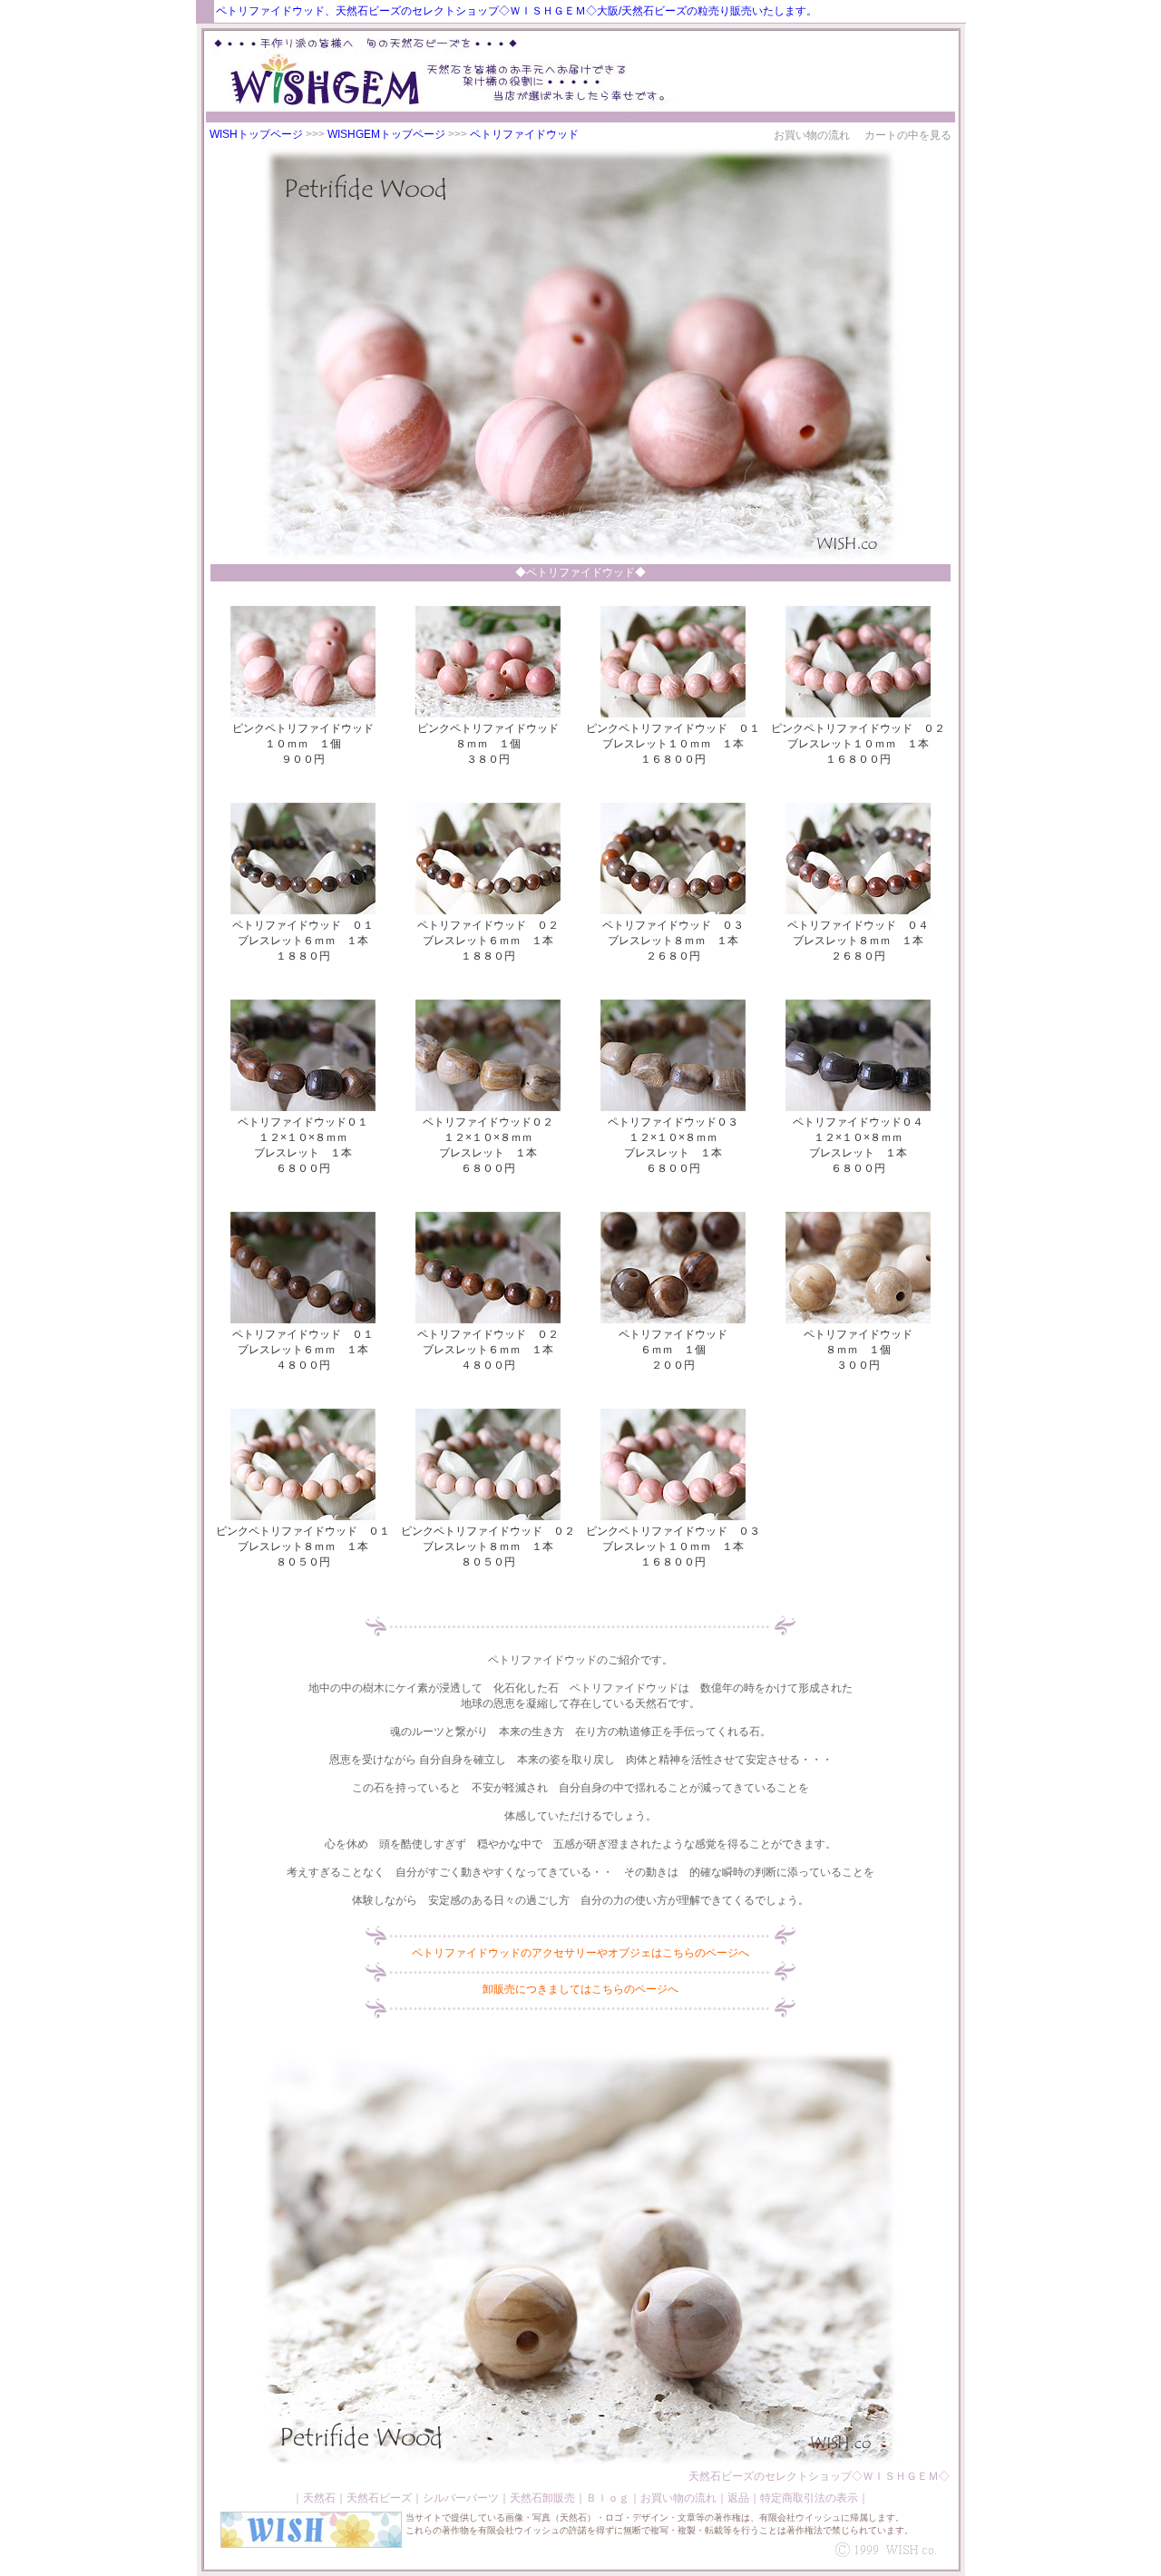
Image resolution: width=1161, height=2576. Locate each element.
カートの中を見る (908, 135)
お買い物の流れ (812, 135)
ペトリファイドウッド (524, 134)
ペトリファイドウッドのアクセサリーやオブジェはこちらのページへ (580, 1953)
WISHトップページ (256, 134)
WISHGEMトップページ (386, 134)
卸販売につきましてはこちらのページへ (580, 1989)
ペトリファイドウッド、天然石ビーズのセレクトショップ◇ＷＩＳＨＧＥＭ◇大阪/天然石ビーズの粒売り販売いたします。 (517, 11)
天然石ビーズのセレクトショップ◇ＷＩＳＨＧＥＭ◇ (819, 2476)
